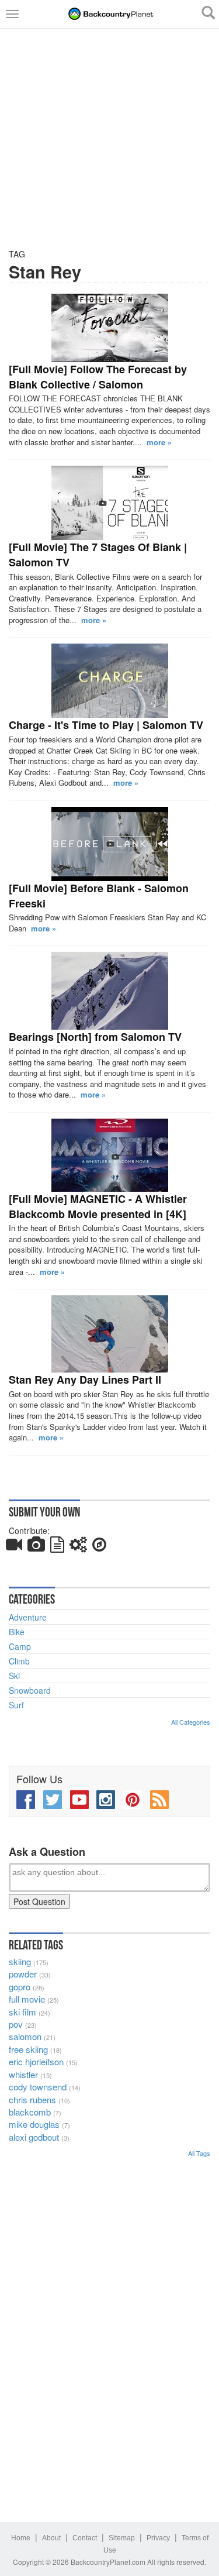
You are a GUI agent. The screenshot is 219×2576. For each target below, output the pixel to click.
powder (23, 1974)
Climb (19, 1661)
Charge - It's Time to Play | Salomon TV (106, 725)
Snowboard (30, 1690)
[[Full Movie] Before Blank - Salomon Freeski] (109, 844)
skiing (20, 1961)
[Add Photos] (36, 1547)
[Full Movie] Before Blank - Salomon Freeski (99, 896)
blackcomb (30, 2112)
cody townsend (38, 2087)
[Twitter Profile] (53, 1800)
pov (16, 2024)
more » (159, 442)
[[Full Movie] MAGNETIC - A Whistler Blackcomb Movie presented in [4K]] (109, 1155)
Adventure (28, 1617)
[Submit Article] (57, 1547)
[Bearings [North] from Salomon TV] (109, 991)
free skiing (28, 2049)
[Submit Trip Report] (99, 1547)
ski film (22, 2012)
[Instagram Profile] (106, 1800)
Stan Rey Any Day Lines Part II (85, 1380)
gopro (20, 1987)
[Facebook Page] (26, 1800)
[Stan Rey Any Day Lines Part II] (109, 1334)
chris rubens (32, 2099)
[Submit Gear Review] (78, 1547)
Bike (17, 1632)
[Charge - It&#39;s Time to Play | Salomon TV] (109, 681)
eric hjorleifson (36, 2061)
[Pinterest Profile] (133, 1800)
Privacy (158, 2538)
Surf (16, 1705)
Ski (14, 1676)
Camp (20, 1646)
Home (21, 2538)
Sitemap (122, 2538)
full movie (27, 1999)
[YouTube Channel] (79, 1800)
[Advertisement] (109, 138)
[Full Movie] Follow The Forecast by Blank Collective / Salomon (98, 377)
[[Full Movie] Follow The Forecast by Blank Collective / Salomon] (109, 328)
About (51, 2538)
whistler (23, 2074)
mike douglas (34, 2124)
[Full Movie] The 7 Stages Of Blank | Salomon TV (98, 555)
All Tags (199, 2153)
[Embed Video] (14, 1547)
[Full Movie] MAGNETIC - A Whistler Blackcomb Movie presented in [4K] (98, 1206)
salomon (25, 2036)
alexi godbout (34, 2137)
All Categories (191, 1722)
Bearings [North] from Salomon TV (95, 1037)
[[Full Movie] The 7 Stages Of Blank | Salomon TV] (109, 503)
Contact (85, 2538)
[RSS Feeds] (159, 1800)
